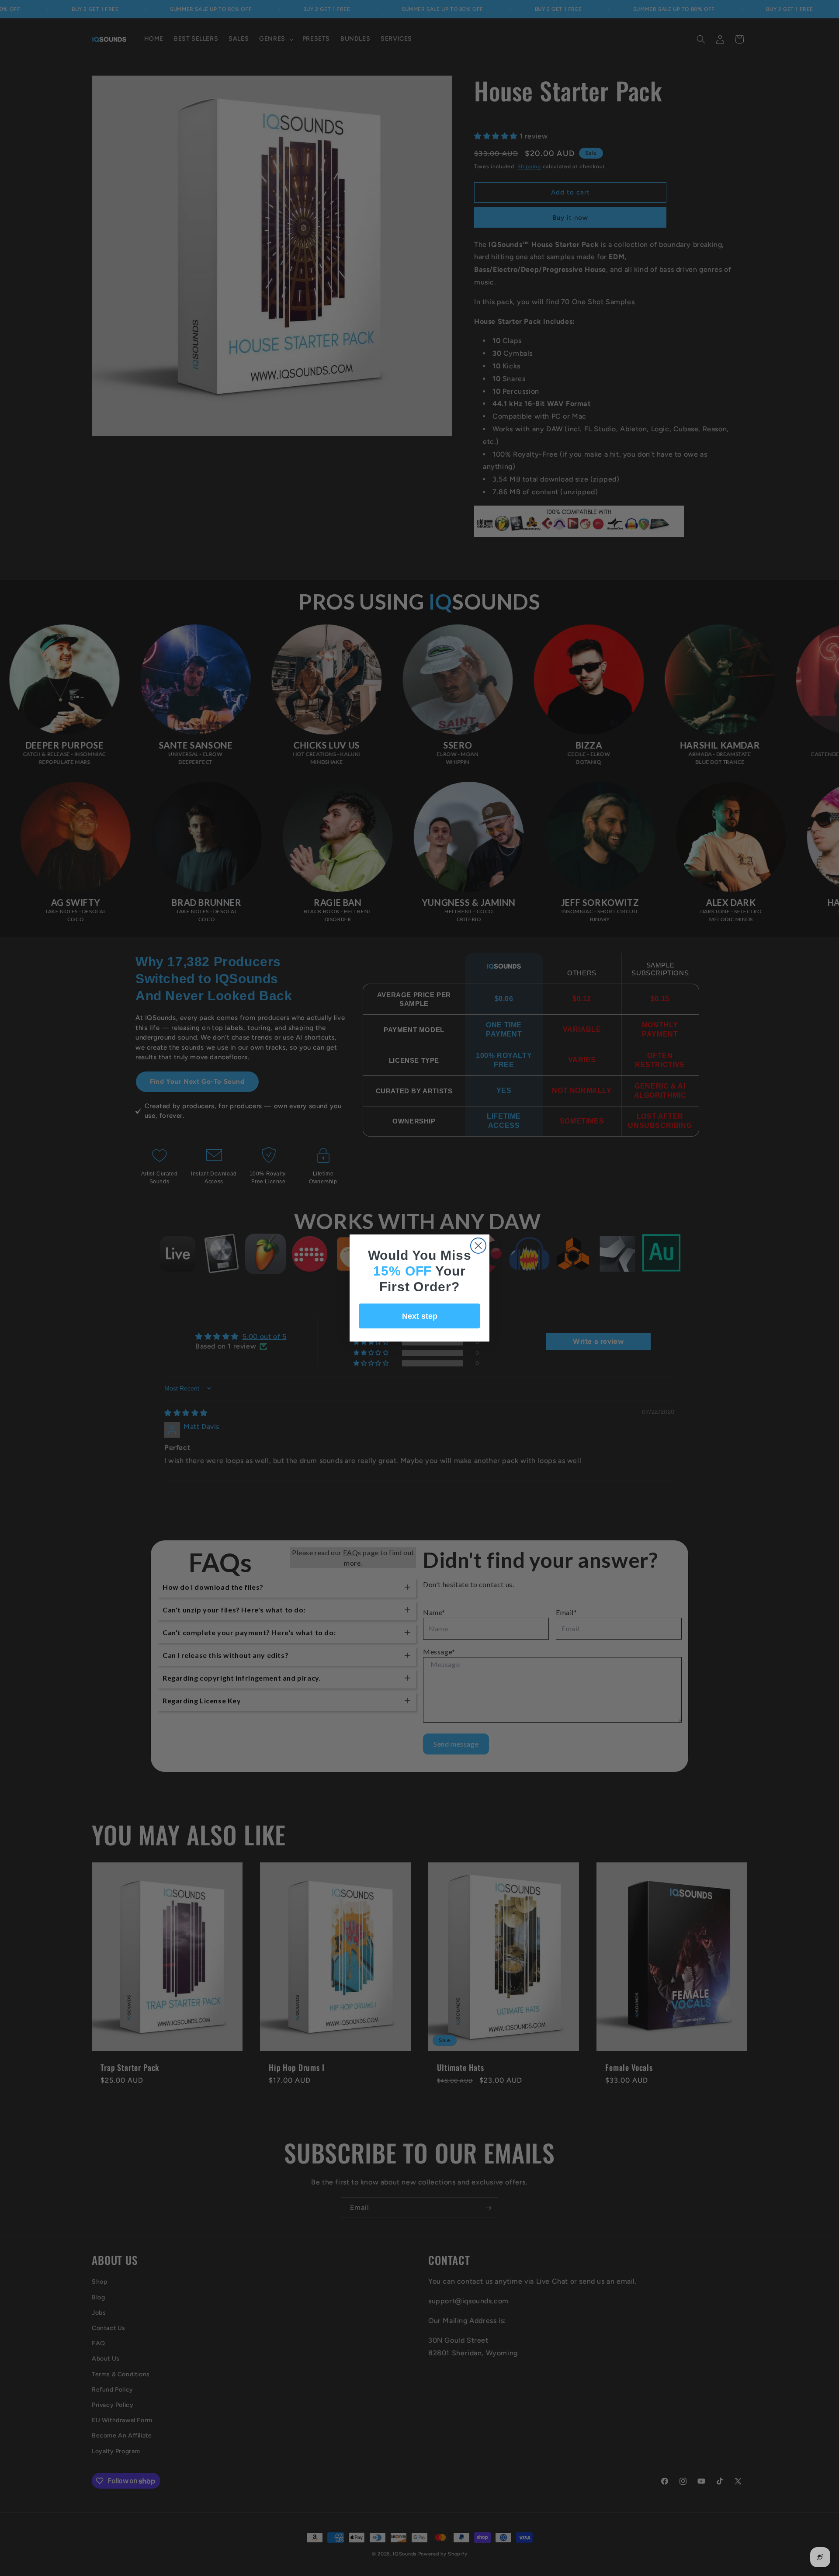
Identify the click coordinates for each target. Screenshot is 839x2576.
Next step (420, 1316)
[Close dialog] (478, 1246)
